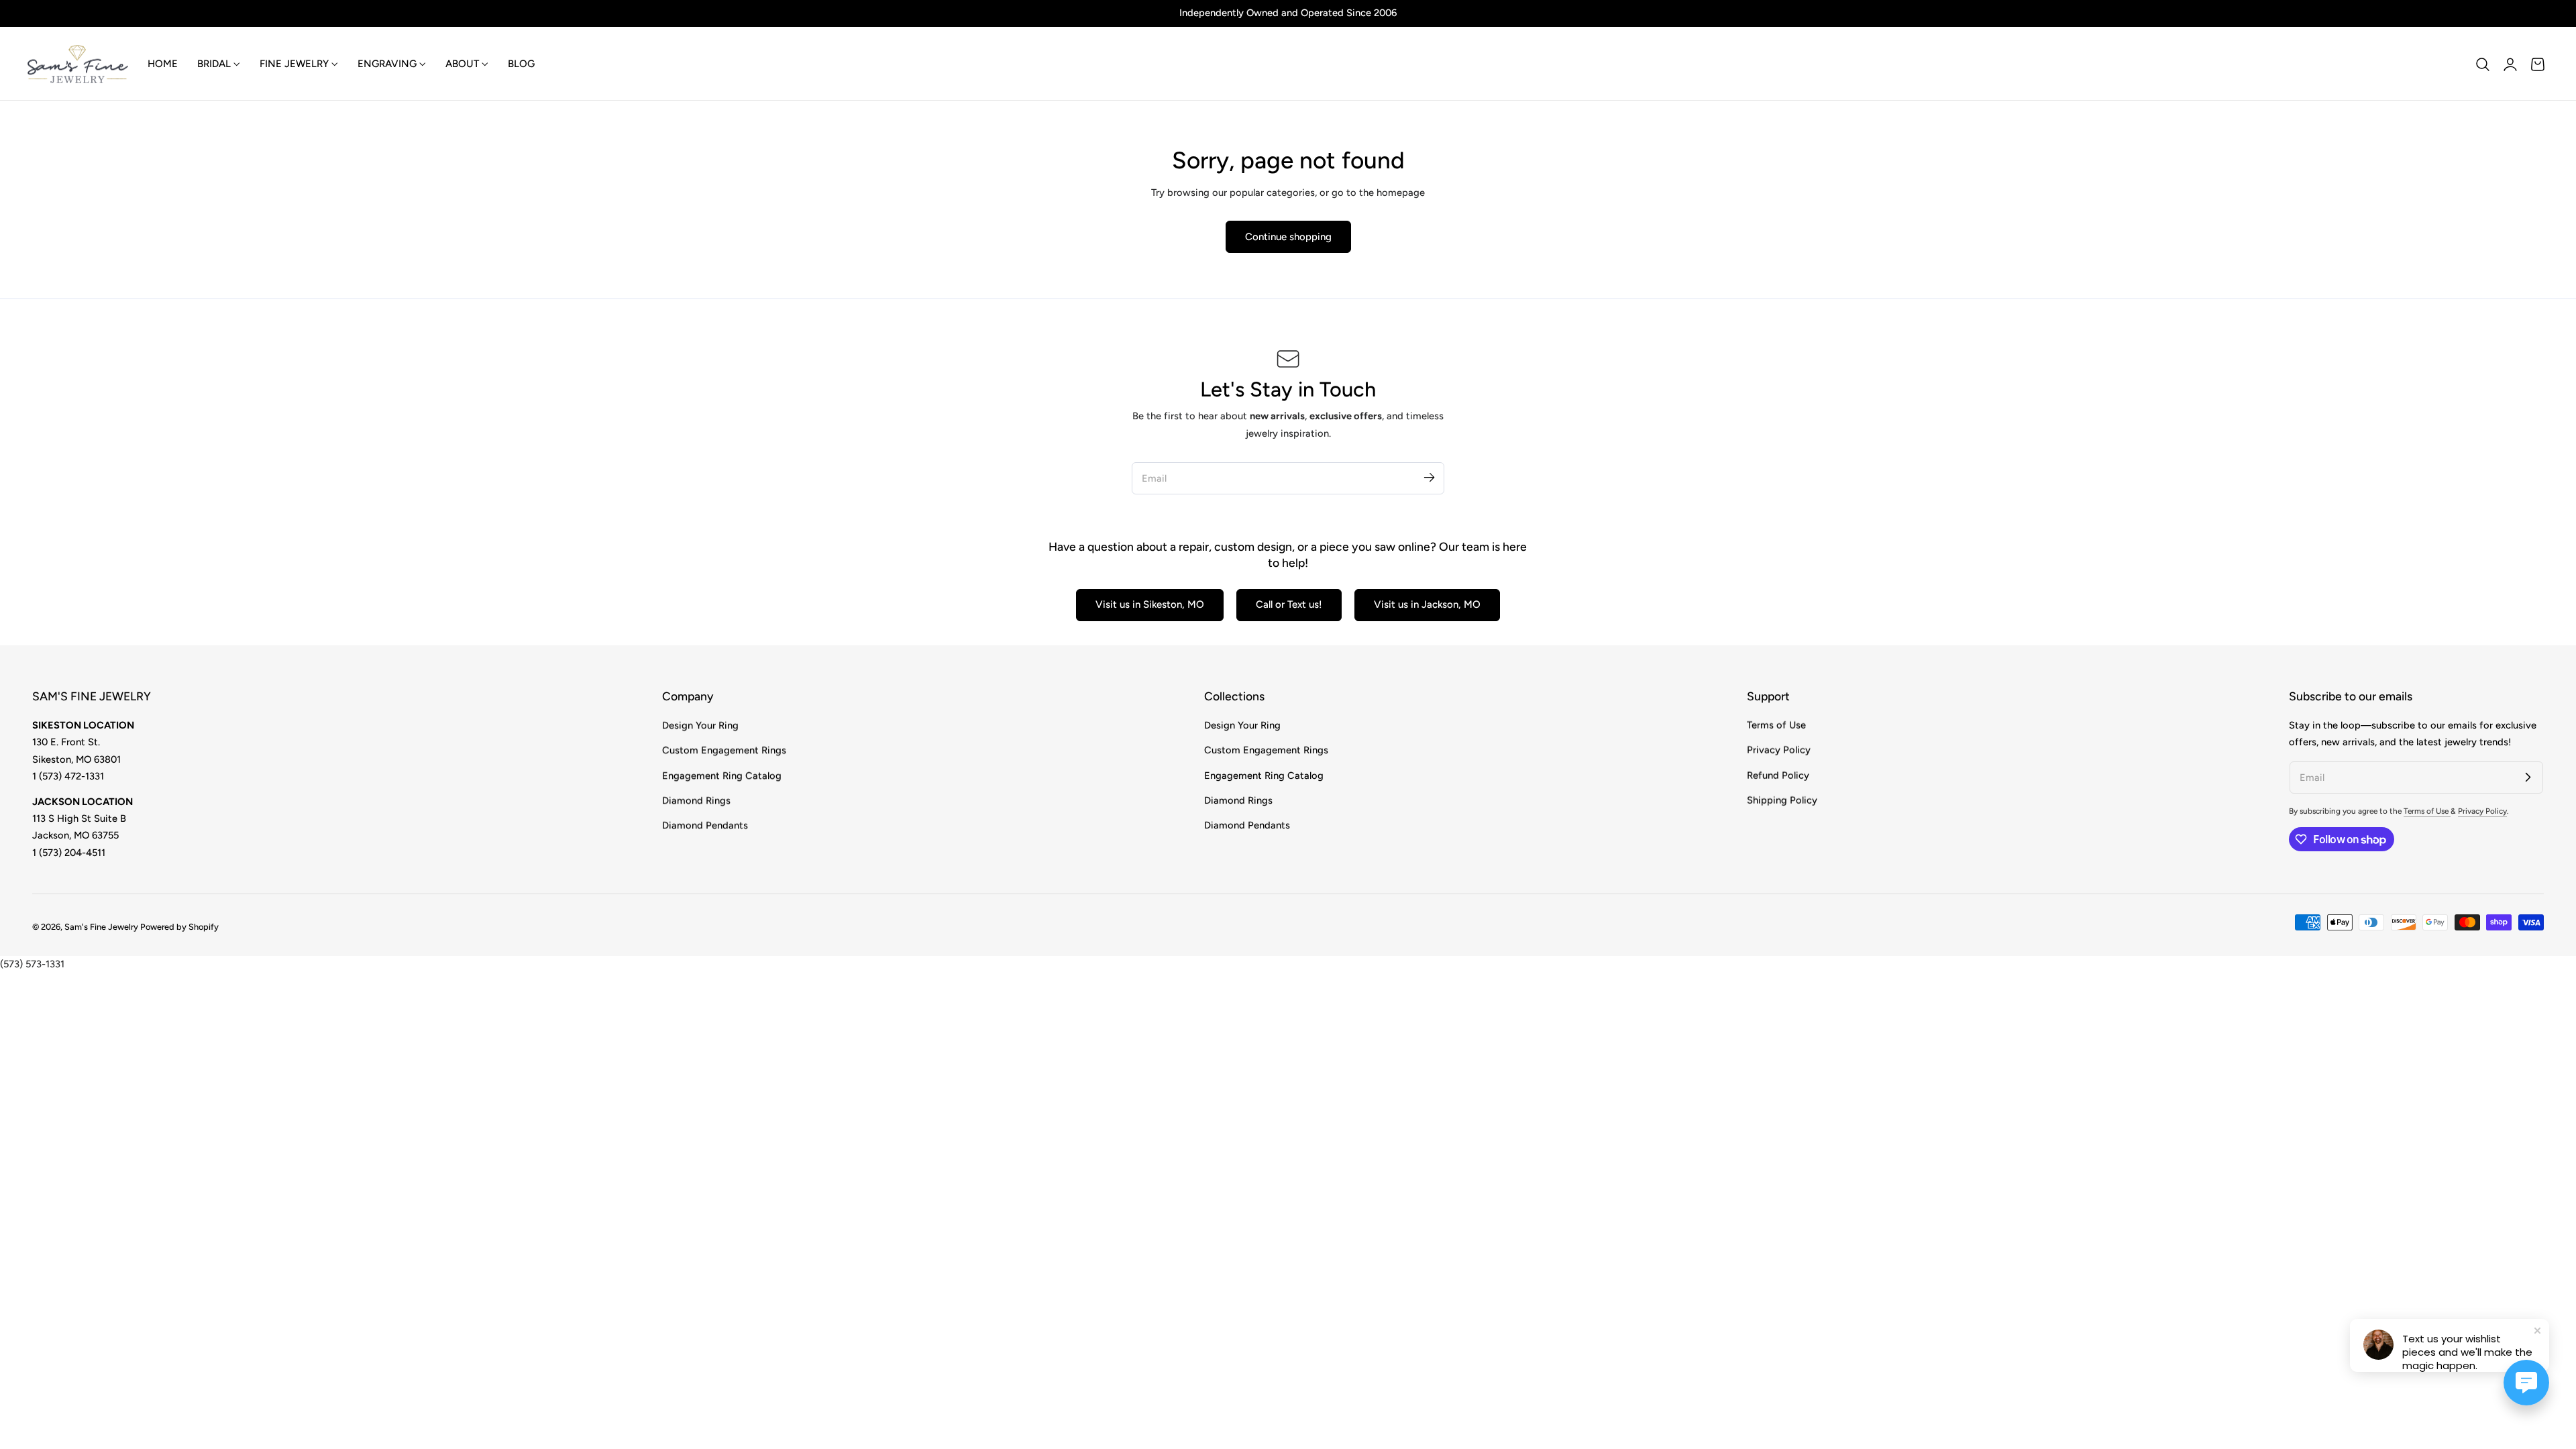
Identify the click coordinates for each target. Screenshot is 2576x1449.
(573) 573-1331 (32, 964)
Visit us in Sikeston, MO (1150, 604)
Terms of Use (1776, 725)
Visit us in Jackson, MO (1427, 604)
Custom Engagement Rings (724, 750)
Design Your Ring (700, 725)
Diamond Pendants (705, 825)
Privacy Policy (1779, 750)
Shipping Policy (1782, 800)
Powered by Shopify (179, 927)
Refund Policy (1778, 775)
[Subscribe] (1429, 478)
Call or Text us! (1289, 604)
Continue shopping (1288, 237)
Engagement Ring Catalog (722, 775)
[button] (2483, 64)
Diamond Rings (696, 800)
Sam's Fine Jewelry (101, 927)
